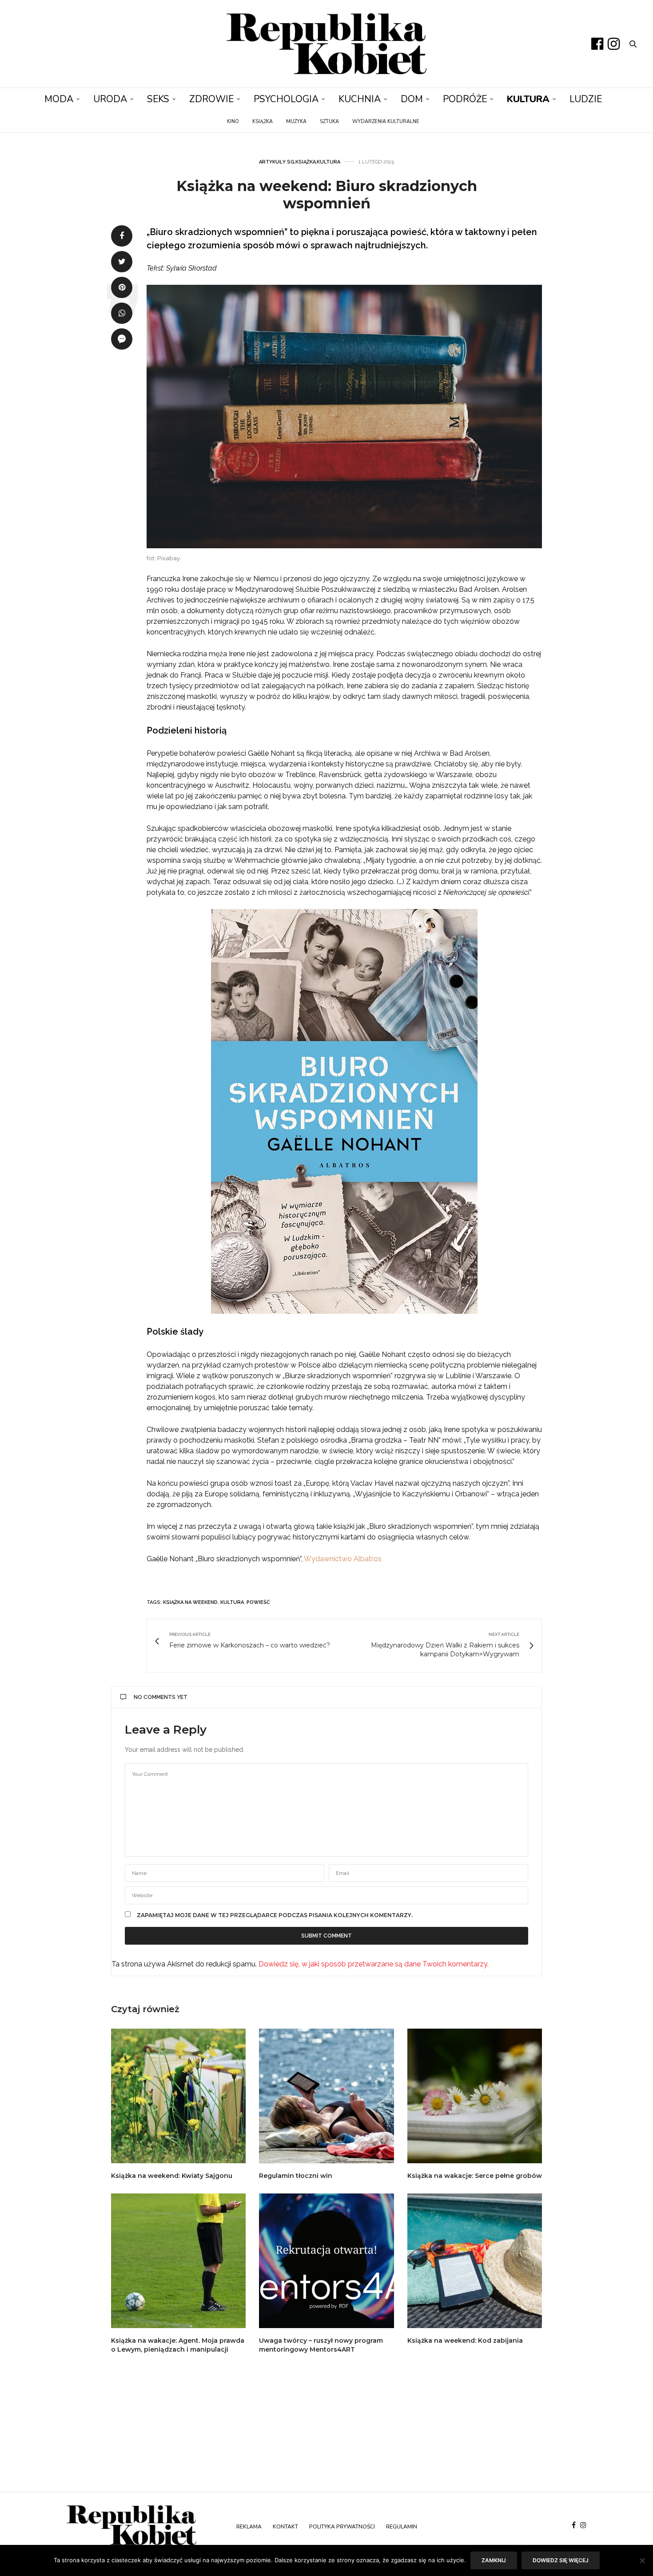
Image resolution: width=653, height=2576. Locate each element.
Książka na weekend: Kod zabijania (465, 2341)
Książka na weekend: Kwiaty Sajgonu (172, 2176)
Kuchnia (360, 99)
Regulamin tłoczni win (296, 2176)
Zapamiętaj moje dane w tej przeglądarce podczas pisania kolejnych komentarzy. (275, 1915)
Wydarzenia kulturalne (386, 122)
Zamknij (494, 2560)
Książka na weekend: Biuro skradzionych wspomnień (327, 194)
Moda (59, 99)
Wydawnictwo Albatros (343, 1559)
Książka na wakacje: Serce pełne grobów (475, 2176)
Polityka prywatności (342, 2527)
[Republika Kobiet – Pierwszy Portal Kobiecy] (326, 44)
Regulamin (402, 2527)
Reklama (249, 2527)
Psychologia (286, 99)
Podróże (465, 99)
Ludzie (586, 99)
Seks (158, 99)
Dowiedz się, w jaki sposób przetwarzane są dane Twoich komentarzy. (374, 1964)
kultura (232, 1602)
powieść (258, 1602)
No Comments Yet (161, 1697)
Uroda (110, 99)
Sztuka (329, 122)
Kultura (528, 99)
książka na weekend (190, 1602)
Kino (233, 122)
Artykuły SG (277, 162)
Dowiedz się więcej (561, 2560)
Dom (412, 99)
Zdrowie (211, 99)
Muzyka (296, 122)
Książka (263, 122)
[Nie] (642, 2560)
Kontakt (285, 2527)
